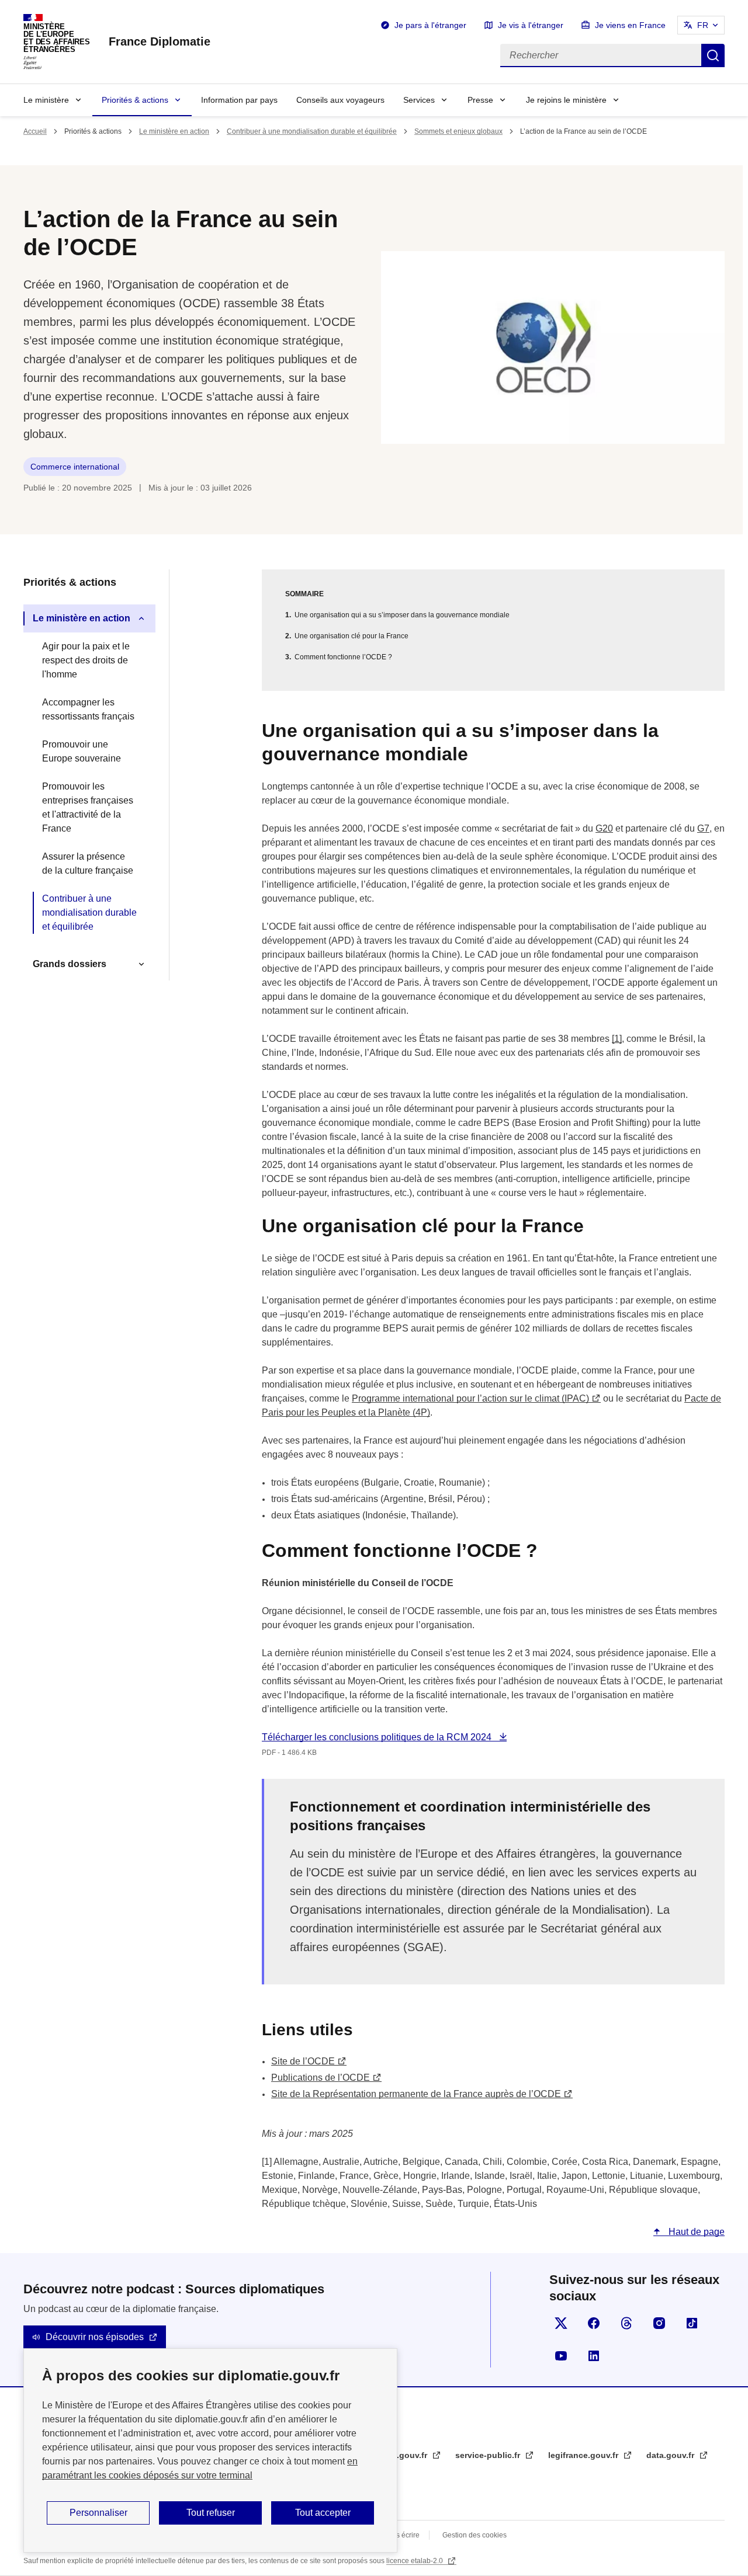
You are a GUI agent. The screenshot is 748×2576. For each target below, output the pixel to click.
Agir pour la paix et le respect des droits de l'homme (86, 660)
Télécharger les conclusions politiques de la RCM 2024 (378, 1737)
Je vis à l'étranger (531, 25)
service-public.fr (489, 2455)
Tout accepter (323, 2513)
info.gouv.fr (405, 2455)
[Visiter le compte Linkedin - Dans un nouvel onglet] (594, 2356)
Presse (480, 100)
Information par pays (239, 100)
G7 (703, 828)
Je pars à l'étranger (430, 25)
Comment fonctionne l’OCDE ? (343, 657)
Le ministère (46, 100)
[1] (617, 1039)
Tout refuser (211, 2513)
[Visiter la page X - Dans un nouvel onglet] (561, 2323)
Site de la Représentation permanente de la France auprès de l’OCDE (416, 2094)
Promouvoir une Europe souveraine (82, 751)
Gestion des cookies (475, 2535)
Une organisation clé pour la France (352, 636)
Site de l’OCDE (303, 2061)
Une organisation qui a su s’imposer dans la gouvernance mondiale (402, 615)
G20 (604, 828)
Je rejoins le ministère (566, 100)
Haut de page (695, 2232)
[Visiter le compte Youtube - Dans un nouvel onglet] (561, 2356)
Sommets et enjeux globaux (458, 131)
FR (703, 25)
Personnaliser (98, 2513)
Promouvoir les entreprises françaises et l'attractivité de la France (88, 807)
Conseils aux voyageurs (340, 100)
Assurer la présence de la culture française (88, 863)
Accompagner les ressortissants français (88, 709)
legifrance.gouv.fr (584, 2455)
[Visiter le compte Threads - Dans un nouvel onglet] (626, 2323)
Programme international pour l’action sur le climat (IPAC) (470, 1398)
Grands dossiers (70, 964)
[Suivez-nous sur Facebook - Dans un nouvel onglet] (594, 2323)
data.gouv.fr (671, 2455)
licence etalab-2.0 (415, 2561)
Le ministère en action (174, 131)
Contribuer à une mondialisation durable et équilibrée (312, 131)
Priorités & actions (135, 100)
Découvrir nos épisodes (95, 2337)
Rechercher (713, 55)
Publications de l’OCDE (321, 2078)
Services (419, 100)
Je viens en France (630, 25)
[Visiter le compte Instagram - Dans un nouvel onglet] (659, 2323)
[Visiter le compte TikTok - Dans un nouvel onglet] (692, 2323)
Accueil (35, 131)
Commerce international (75, 467)
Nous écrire (401, 2535)
